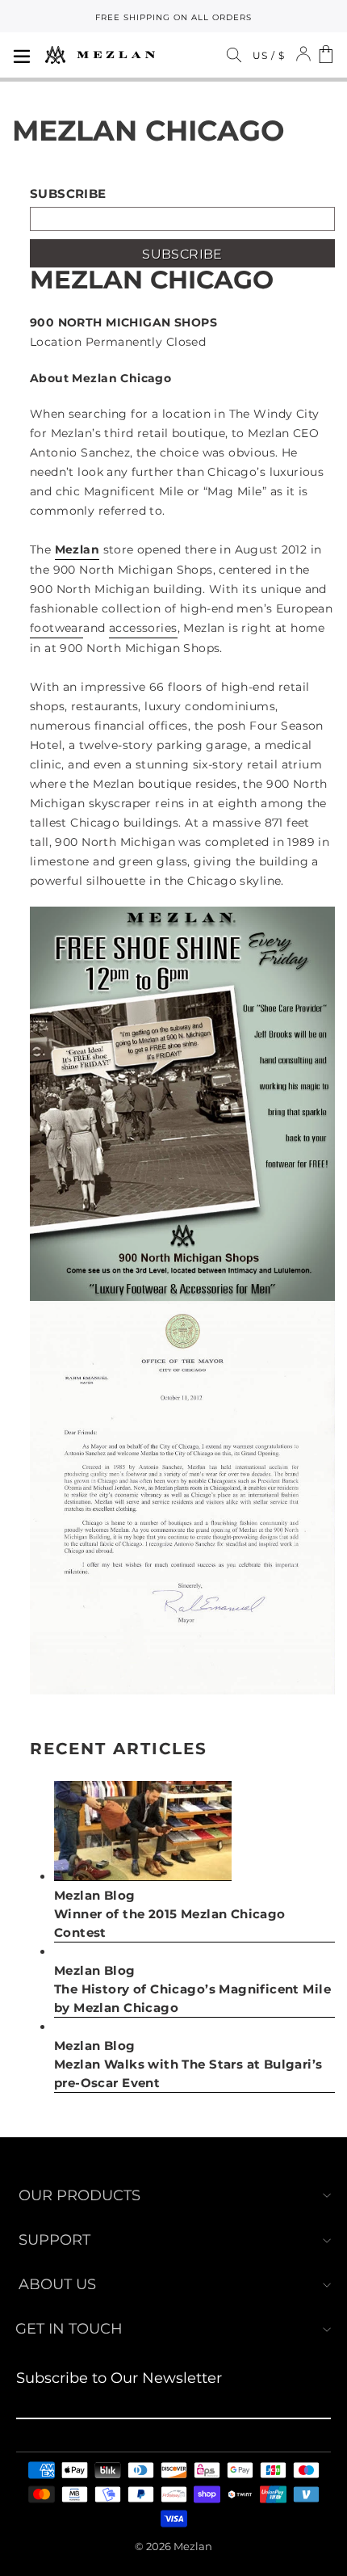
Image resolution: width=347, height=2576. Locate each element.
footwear (56, 628)
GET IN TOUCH (69, 2329)
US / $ (269, 55)
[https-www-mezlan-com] (100, 55)
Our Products (79, 2195)
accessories (143, 628)
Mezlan (77, 549)
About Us (57, 2284)
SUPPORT (54, 2240)
